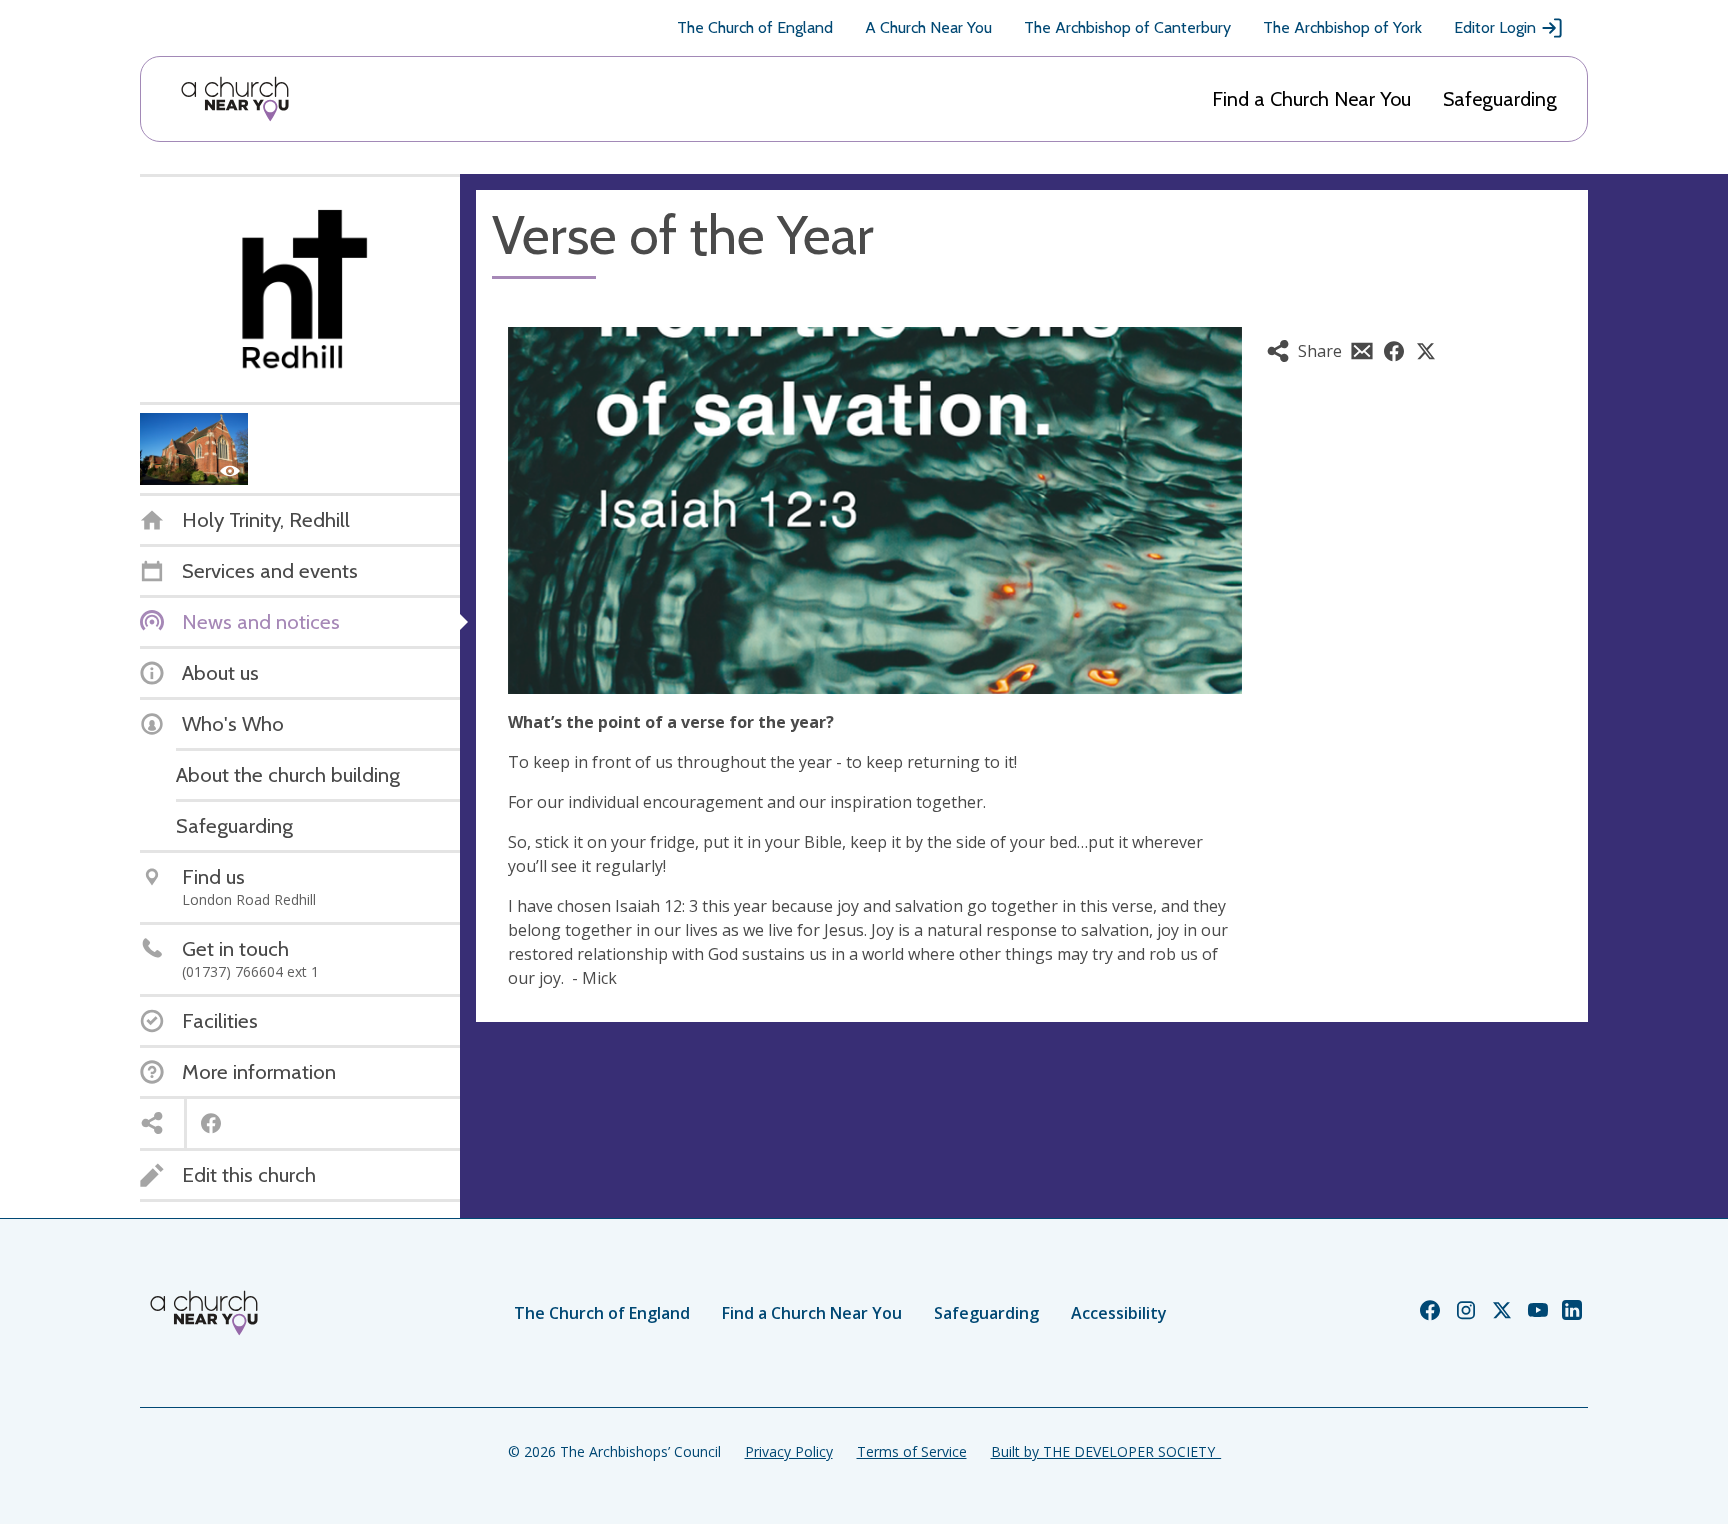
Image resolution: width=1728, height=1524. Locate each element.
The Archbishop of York (1342, 27)
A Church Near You (928, 27)
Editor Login (1495, 27)
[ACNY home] (235, 99)
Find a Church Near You (1311, 99)
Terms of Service (912, 1451)
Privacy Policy (789, 1451)
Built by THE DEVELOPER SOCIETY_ (1106, 1451)
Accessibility (1119, 1313)
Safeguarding (1500, 99)
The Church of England (755, 27)
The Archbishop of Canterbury (1127, 27)
